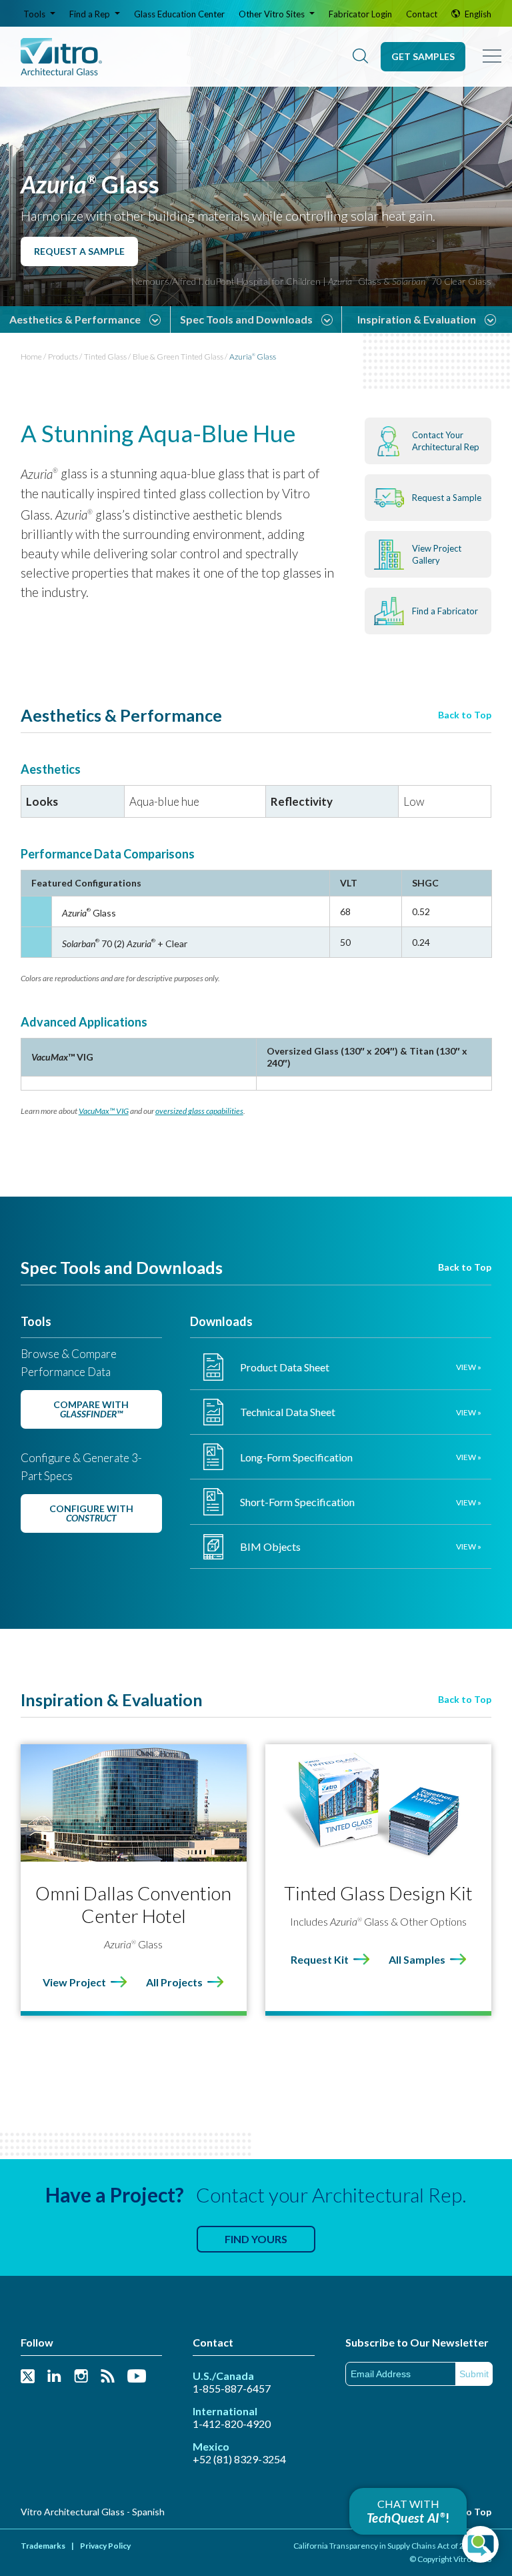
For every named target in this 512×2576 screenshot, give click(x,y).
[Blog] (108, 2377)
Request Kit (320, 1959)
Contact (422, 14)
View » (469, 1367)
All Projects (174, 1982)
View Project (74, 1982)
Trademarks (43, 2546)
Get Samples (423, 56)
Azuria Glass (253, 357)
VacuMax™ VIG (104, 1111)
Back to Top (465, 715)
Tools (35, 14)
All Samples (417, 1959)
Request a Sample (79, 251)
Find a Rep (91, 14)
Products (63, 357)
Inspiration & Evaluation (417, 319)
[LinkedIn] (54, 2377)
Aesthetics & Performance (75, 319)
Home (31, 357)
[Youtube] (137, 2377)
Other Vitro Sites (273, 14)
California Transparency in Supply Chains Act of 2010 (386, 2546)
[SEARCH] (360, 57)
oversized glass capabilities (199, 1111)
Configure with (91, 1513)
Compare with (91, 1409)
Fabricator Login (360, 14)
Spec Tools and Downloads (246, 319)
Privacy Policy (105, 2546)
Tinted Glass (105, 357)
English (477, 14)
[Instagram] (81, 2377)
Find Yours (256, 2239)
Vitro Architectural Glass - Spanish (93, 2512)
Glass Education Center (179, 14)
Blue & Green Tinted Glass (178, 357)
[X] (28, 2377)
